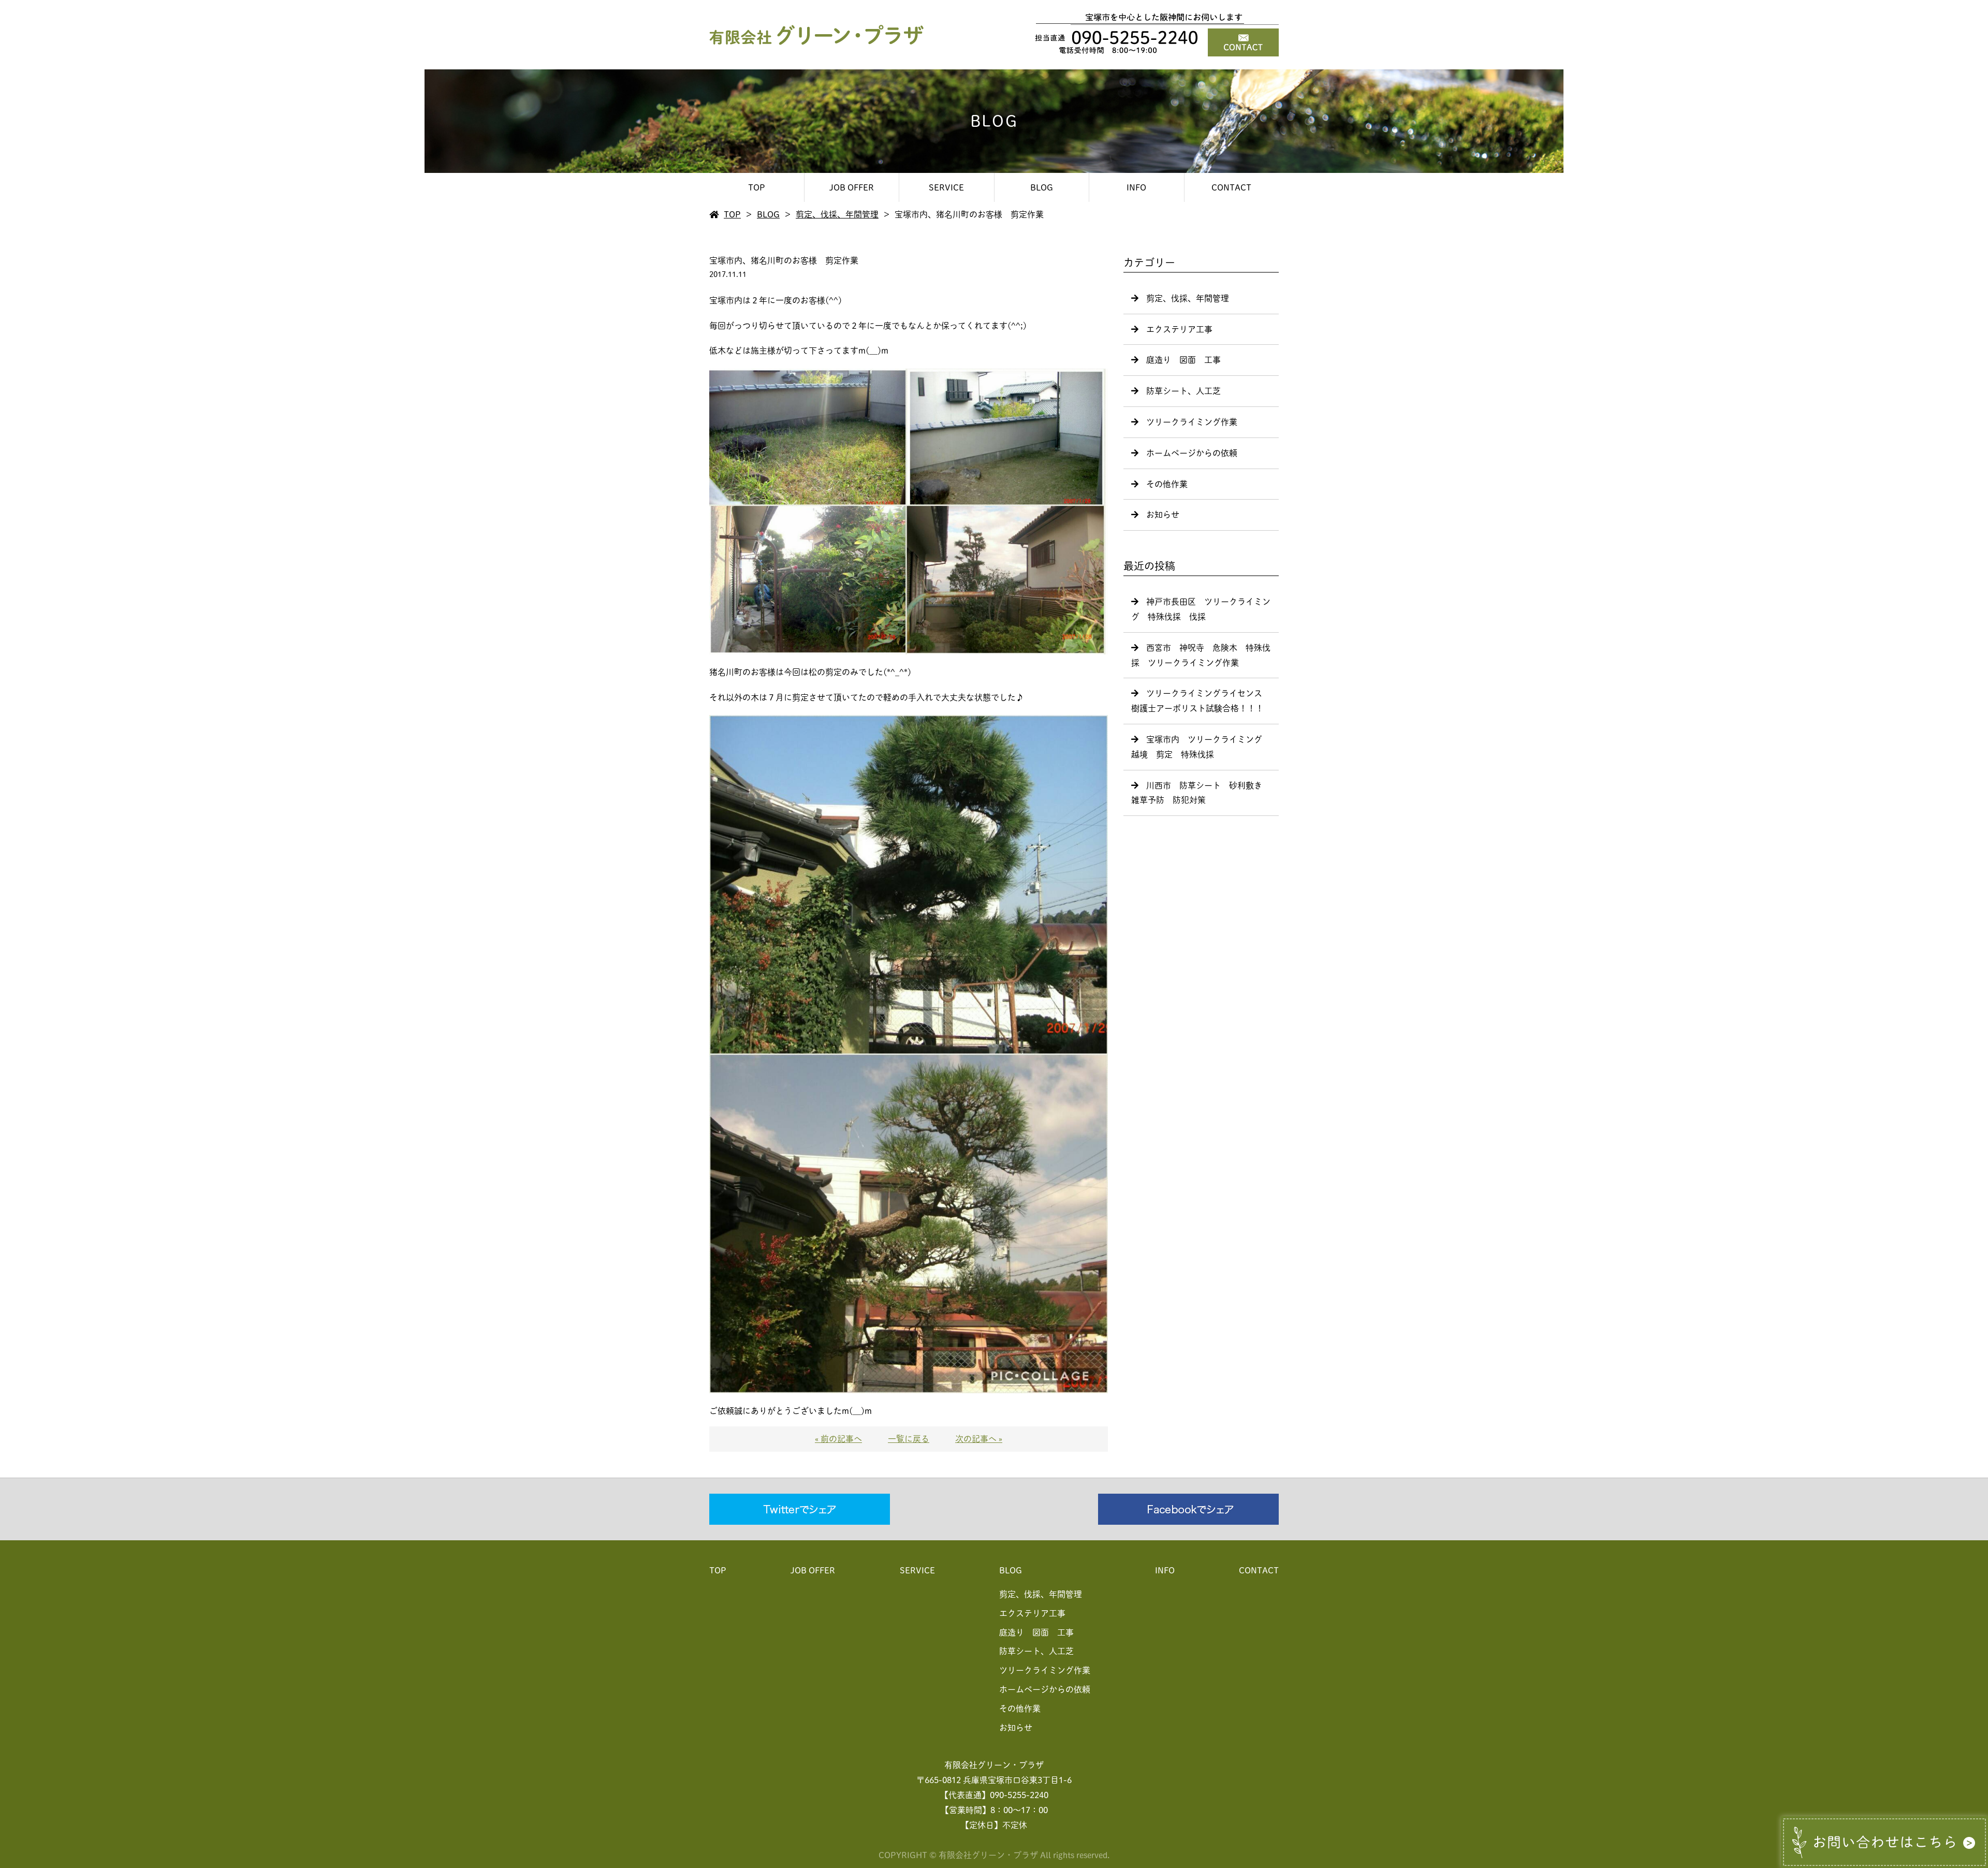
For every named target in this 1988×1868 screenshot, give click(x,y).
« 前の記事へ (838, 1439)
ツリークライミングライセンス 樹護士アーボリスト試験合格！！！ (1201, 701)
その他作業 (1167, 484)
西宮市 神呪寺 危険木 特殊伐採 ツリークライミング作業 (1201, 655)
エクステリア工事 (1179, 329)
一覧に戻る (909, 1439)
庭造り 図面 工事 (1183, 360)
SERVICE (946, 187)
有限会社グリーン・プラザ (994, 1765)
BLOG (1042, 187)
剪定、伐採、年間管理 (837, 214)
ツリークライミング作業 (1192, 422)
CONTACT (1231, 187)
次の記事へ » (979, 1439)
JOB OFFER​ (852, 187)
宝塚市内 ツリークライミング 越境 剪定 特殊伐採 (1201, 747)
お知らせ (1163, 515)
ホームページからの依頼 (1192, 453)
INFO (1136, 187)
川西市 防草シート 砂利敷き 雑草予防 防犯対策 (1201, 793)
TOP (757, 187)
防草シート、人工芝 (1183, 391)
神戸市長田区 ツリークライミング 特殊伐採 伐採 (1201, 609)
